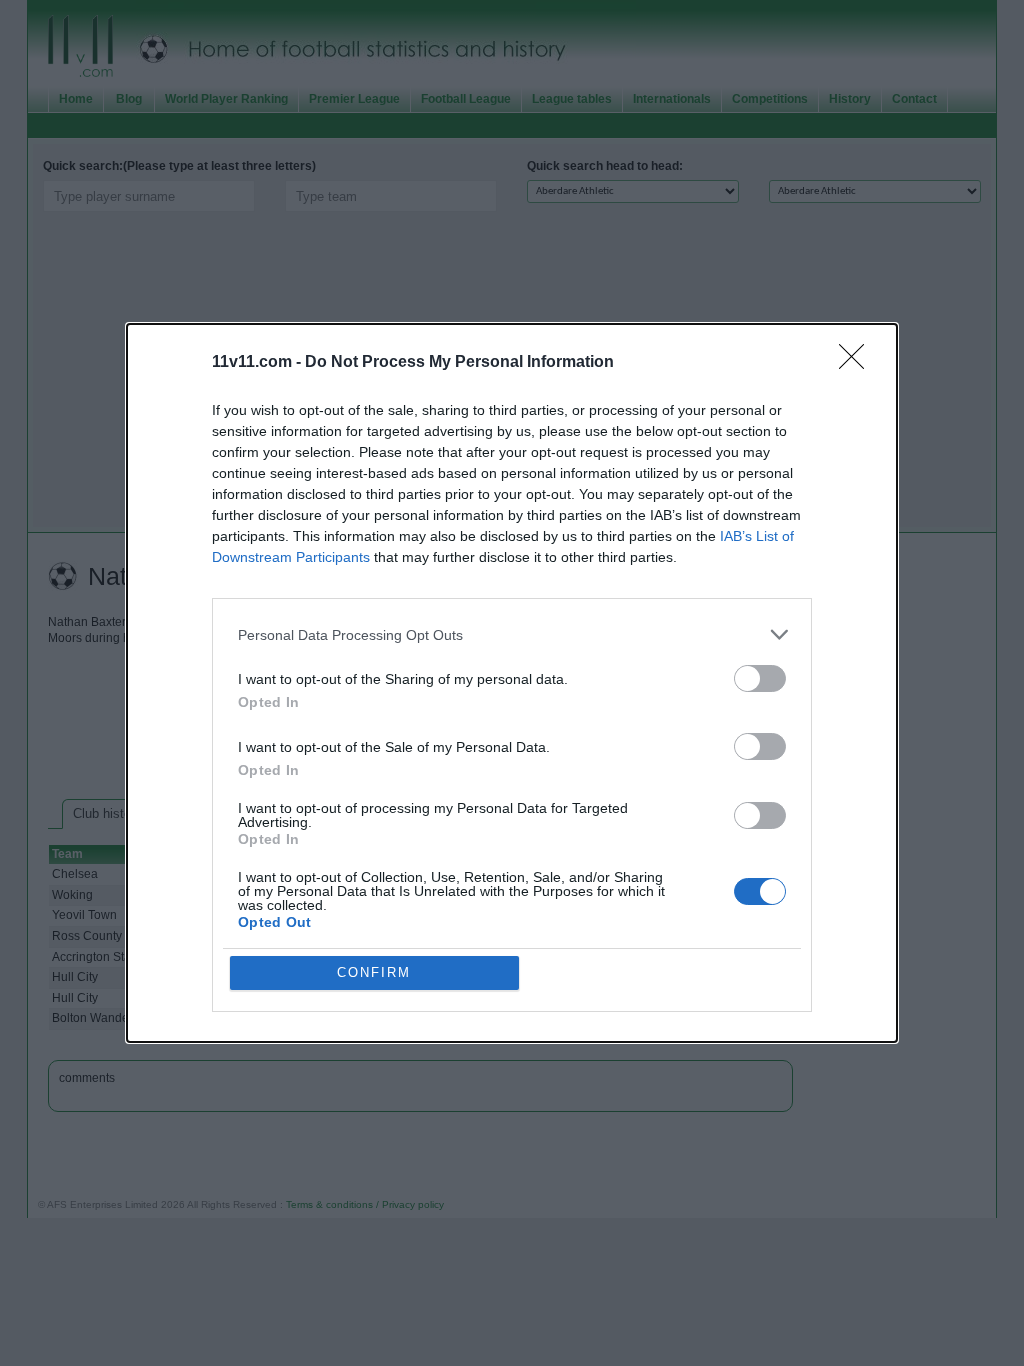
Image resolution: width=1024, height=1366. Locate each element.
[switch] (760, 678)
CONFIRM (374, 972)
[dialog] (512, 683)
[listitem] (512, 634)
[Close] (858, 363)
